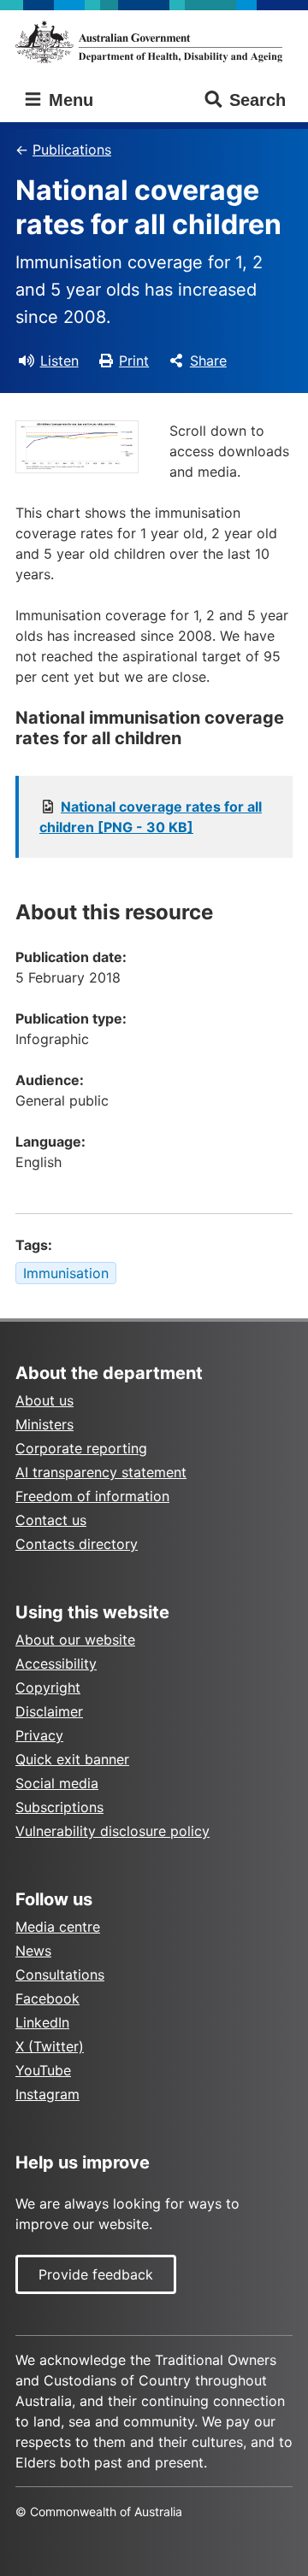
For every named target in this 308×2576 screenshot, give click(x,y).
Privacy (39, 1735)
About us (44, 1400)
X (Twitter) (50, 2046)
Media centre (58, 1927)
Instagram (47, 2094)
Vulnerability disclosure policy (113, 1831)
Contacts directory (77, 1544)
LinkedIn (42, 2022)
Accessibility (56, 1664)
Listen (59, 361)
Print (134, 361)
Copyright (48, 1687)
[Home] (154, 42)
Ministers (44, 1424)
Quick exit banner (72, 1759)
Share (208, 361)
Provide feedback (96, 2274)
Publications (72, 150)
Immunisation (66, 1273)
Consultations (60, 1975)
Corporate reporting (81, 1448)
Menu (68, 100)
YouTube (43, 2070)
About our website (75, 1640)
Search (258, 100)
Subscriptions (59, 1807)
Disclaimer (49, 1711)
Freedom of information (92, 1496)
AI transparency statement (101, 1472)
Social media (57, 1783)
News (33, 1951)
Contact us (51, 1520)
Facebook (47, 1998)
